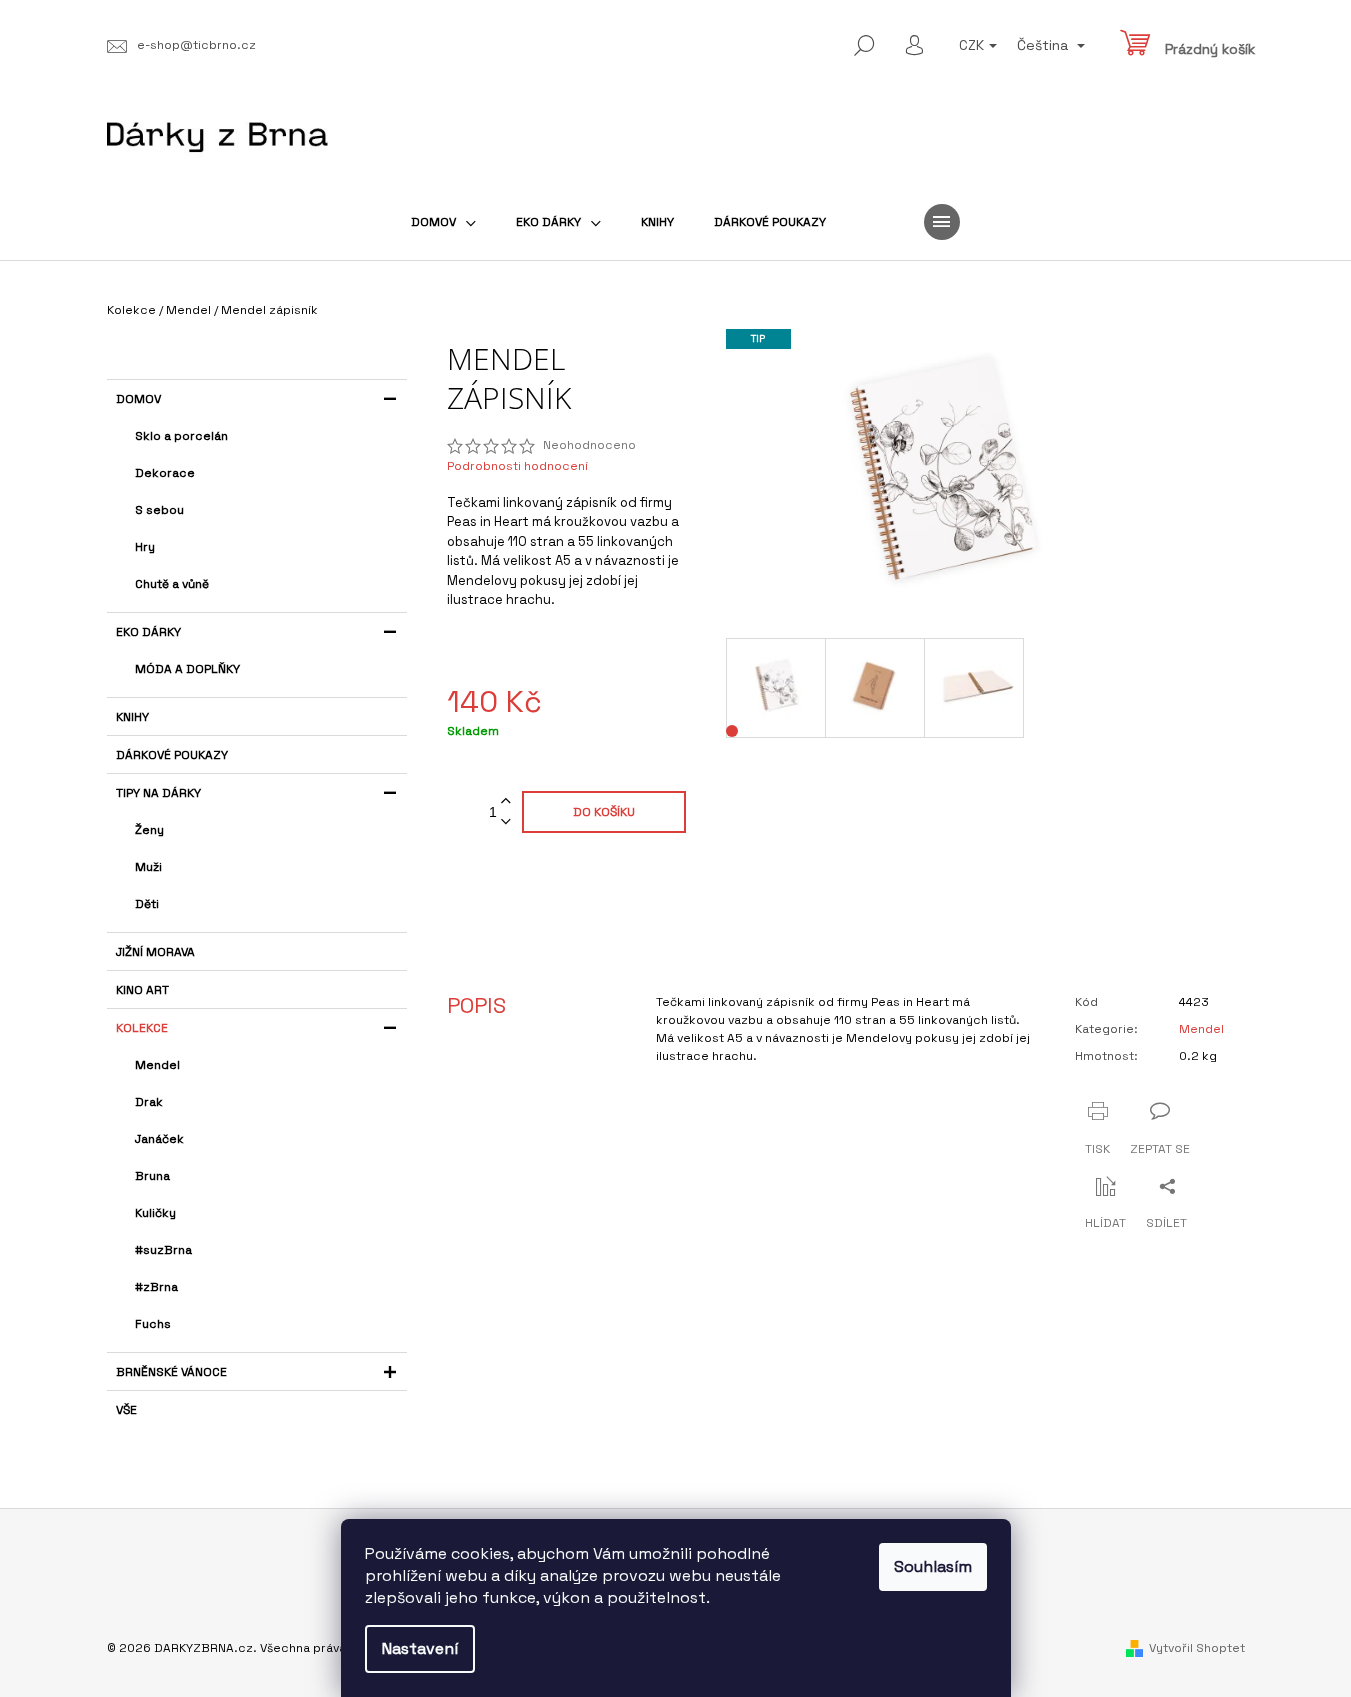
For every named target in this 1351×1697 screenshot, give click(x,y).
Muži (148, 867)
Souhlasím (933, 1566)
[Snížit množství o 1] (506, 822)
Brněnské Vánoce (171, 1372)
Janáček (159, 1139)
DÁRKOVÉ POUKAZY (172, 755)
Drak (149, 1102)
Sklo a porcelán (181, 436)
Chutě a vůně (172, 584)
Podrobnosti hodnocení (517, 466)
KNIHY (132, 717)
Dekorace (165, 473)
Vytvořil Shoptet (1197, 1648)
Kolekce (142, 1028)
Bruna (152, 1176)
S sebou (159, 510)
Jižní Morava (155, 952)
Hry (145, 547)
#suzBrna (163, 1250)
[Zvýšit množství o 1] (506, 801)
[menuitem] (443, 222)
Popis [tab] (476, 1005)
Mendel (157, 1065)
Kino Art (142, 990)
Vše (126, 1410)
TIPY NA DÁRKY (158, 793)
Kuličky (155, 1213)
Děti (147, 904)
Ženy (149, 830)
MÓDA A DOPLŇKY (187, 669)
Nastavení (420, 1648)
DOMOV (138, 399)
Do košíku (604, 812)
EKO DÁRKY (148, 632)
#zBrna (156, 1287)
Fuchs (153, 1324)
